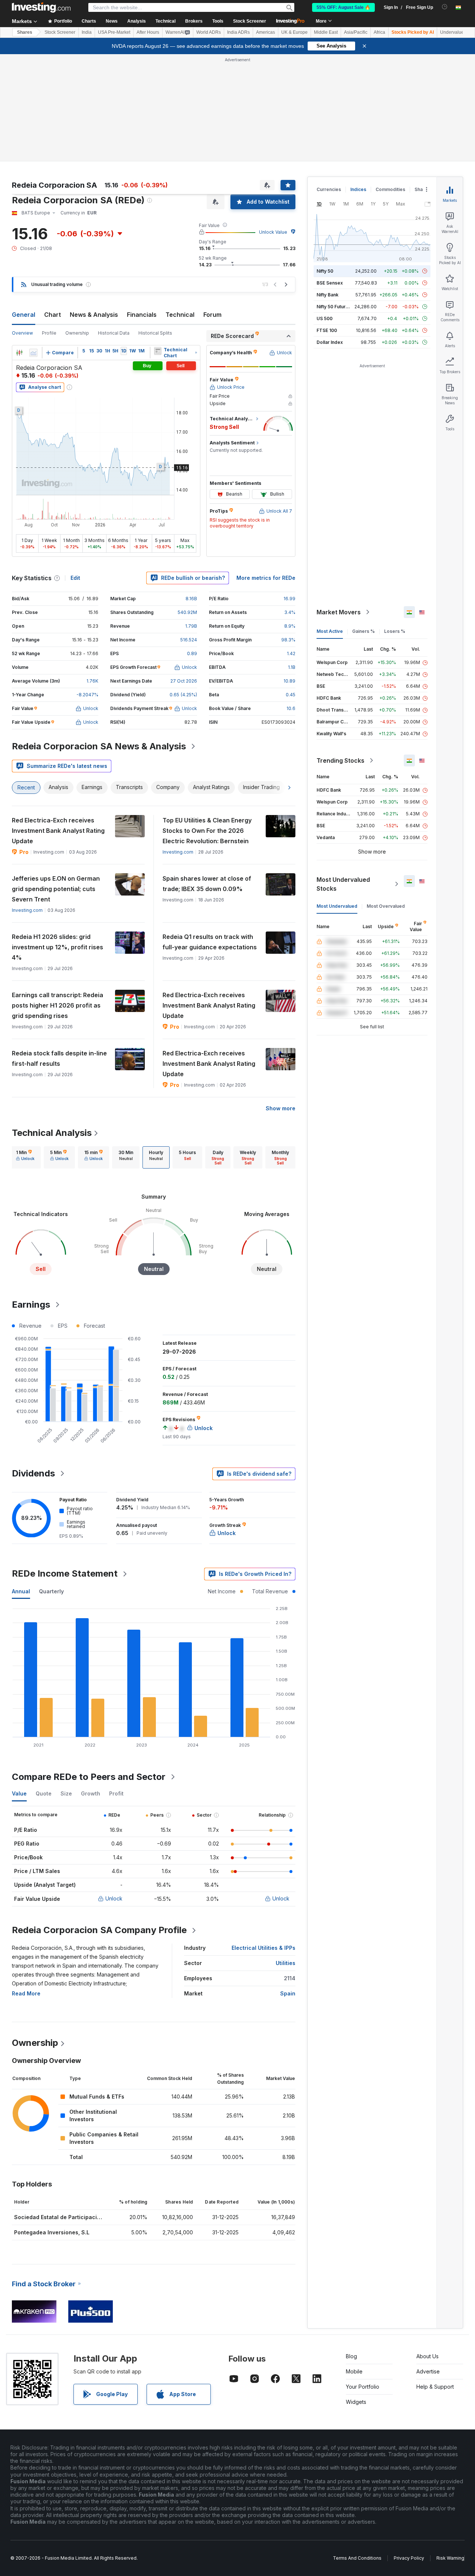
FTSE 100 (327, 330)
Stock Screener (250, 21)
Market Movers (339, 612)
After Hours (148, 32)
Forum (212, 315)
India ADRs (238, 32)
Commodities (390, 189)
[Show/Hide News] (158, 351)
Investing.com (178, 852)
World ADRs (209, 32)
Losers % (395, 631)
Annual (21, 1591)
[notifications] (445, 7)
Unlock (114, 1898)
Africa (379, 32)
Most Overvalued (386, 906)
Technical (180, 315)
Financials (142, 315)
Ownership (77, 333)
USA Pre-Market (114, 32)
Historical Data (114, 333)
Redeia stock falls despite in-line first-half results (59, 1058)
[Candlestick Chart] (19, 353)
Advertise (428, 2371)
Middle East (326, 32)
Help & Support (435, 2387)
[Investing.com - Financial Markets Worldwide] (41, 7)
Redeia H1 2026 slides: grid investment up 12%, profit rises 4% (58, 947)
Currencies (329, 189)
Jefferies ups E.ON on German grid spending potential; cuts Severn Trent (56, 889)
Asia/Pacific (356, 32)
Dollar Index (330, 342)
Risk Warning (450, 2558)
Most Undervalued (337, 906)
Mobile (354, 2371)
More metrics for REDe (266, 578)
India (87, 32)
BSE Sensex (330, 283)
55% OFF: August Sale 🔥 (343, 7)
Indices (358, 189)
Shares (25, 32)
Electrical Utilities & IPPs (263, 1948)
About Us (427, 2356)
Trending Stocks (340, 760)
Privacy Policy (409, 2558)
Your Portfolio (363, 2387)
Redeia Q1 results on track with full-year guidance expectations (210, 942)
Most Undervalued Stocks (343, 884)
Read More (26, 1993)
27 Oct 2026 (184, 681)
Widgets (356, 2402)
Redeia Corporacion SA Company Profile (99, 1930)
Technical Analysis (52, 1133)
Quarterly (51, 1591)
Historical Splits (155, 333)
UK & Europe (294, 32)
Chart (53, 315)
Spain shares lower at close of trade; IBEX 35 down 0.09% (207, 884)
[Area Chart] (33, 353)
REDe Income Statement (65, 1573)
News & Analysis (94, 315)
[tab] (25, 1157)
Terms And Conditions (357, 2558)
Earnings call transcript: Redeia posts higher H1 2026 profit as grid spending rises (58, 1005)
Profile (49, 333)
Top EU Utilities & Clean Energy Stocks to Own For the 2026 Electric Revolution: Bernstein (207, 831)
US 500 (325, 318)
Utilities (286, 1963)
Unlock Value (273, 232)
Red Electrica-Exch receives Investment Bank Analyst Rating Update (58, 831)
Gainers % (363, 631)
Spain (288, 1993)
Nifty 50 (325, 271)
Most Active (330, 631)
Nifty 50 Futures (334, 307)
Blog (351, 2356)
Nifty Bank (327, 295)
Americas (266, 32)
